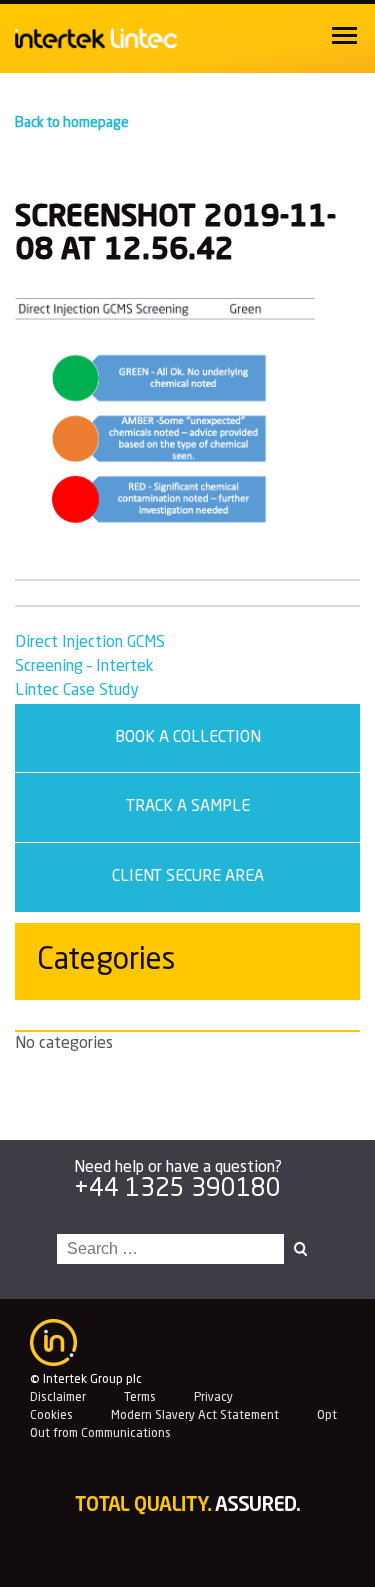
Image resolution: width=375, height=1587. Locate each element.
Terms (140, 1398)
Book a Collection (188, 738)
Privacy (213, 1398)
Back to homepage (72, 123)
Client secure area (188, 877)
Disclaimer (58, 1398)
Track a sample (188, 807)
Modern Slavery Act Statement (195, 1416)
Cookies (51, 1416)
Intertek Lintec (130, 38)
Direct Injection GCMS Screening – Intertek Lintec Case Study (90, 667)
